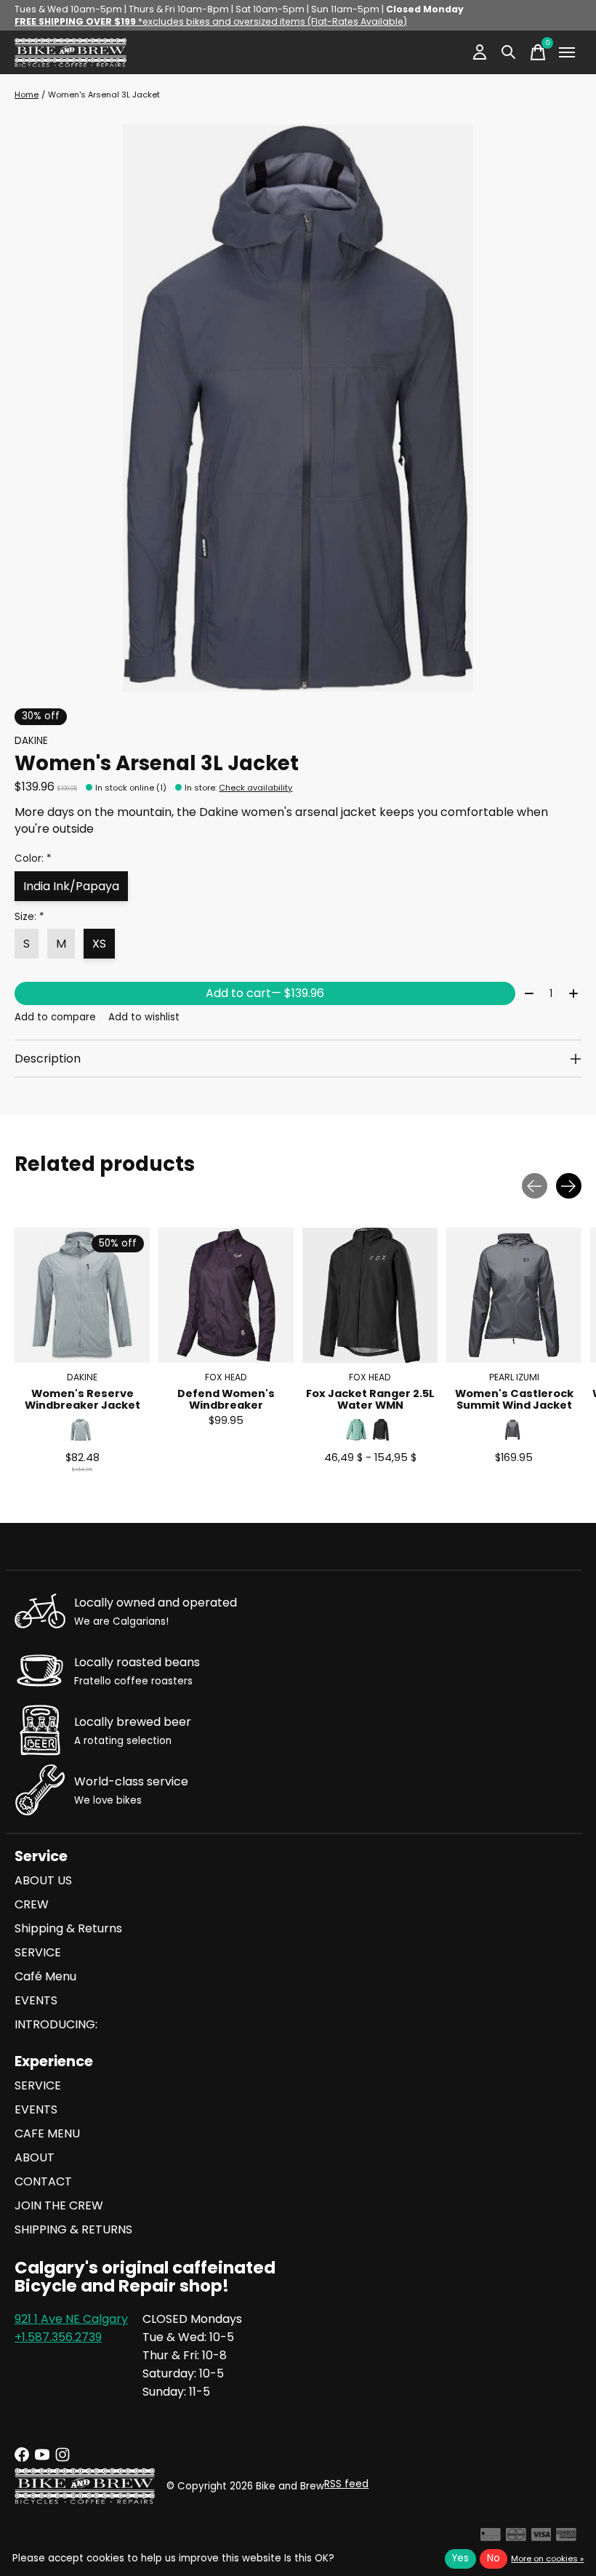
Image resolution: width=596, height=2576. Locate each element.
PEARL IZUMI (514, 1377)
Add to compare (55, 1017)
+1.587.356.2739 (58, 2337)
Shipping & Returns (68, 1928)
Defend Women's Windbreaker (226, 1399)
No (494, 2558)
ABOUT (35, 2157)
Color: (33, 859)
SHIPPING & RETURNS (73, 2229)
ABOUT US (43, 1880)
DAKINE (31, 741)
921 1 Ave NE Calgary (71, 2319)
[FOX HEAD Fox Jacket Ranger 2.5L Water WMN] (370, 1295)
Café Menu (45, 1976)
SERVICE (38, 1952)
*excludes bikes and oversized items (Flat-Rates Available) (211, 21)
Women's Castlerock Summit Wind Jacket (514, 1399)
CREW (32, 1904)
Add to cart (265, 993)
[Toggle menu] (567, 52)
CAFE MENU (47, 2133)
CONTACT (43, 2181)
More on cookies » (547, 2559)
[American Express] (566, 2537)
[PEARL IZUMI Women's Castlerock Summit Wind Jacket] (514, 1295)
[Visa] (541, 2537)
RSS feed (346, 2484)
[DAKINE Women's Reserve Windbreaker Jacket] (82, 1295)
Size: (29, 917)
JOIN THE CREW (59, 2205)
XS (99, 944)
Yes (460, 2558)
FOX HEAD (226, 1377)
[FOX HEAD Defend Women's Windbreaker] (226, 1295)
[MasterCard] (516, 2537)
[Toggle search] (509, 52)
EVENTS (36, 2000)
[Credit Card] (491, 2537)
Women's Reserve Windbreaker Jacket (82, 1399)
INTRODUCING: (56, 2024)
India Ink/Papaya (71, 886)
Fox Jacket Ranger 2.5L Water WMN (370, 1399)
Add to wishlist (144, 1017)
